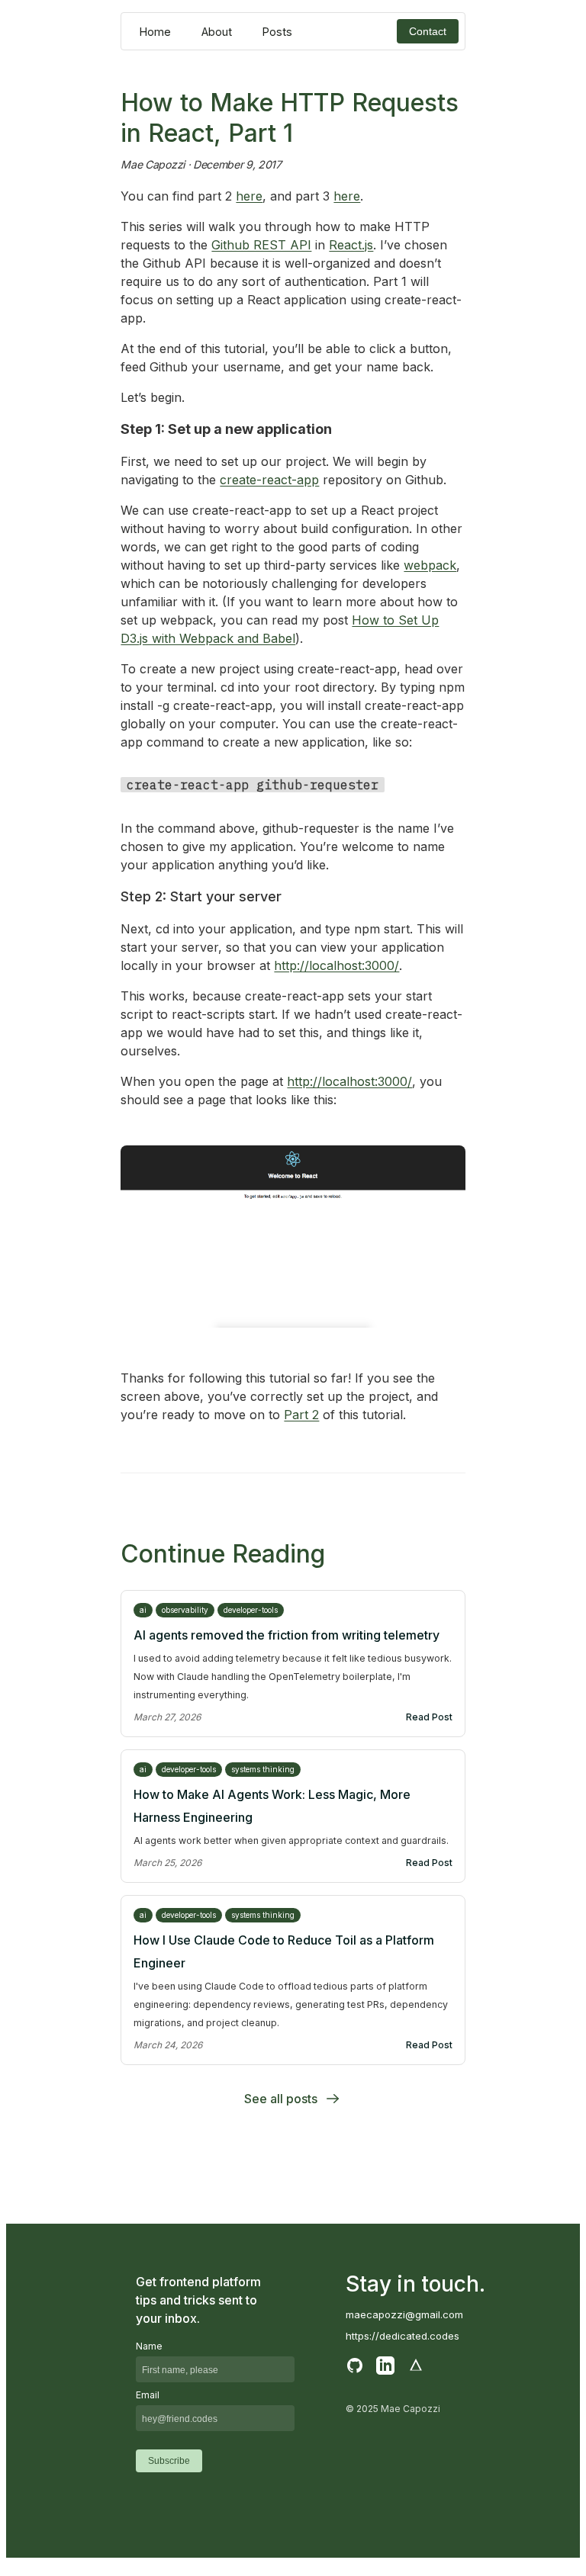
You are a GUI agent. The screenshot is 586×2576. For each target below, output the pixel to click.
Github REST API (261, 245)
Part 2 (301, 1415)
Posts (277, 32)
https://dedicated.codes (402, 2336)
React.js (351, 245)
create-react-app (269, 480)
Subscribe (169, 2461)
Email (148, 2395)
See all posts (281, 2099)
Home (155, 32)
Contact (428, 31)
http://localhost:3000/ (336, 965)
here (249, 196)
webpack (430, 565)
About (217, 32)
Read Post (429, 1717)
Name (149, 2346)
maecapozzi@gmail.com (404, 2314)
